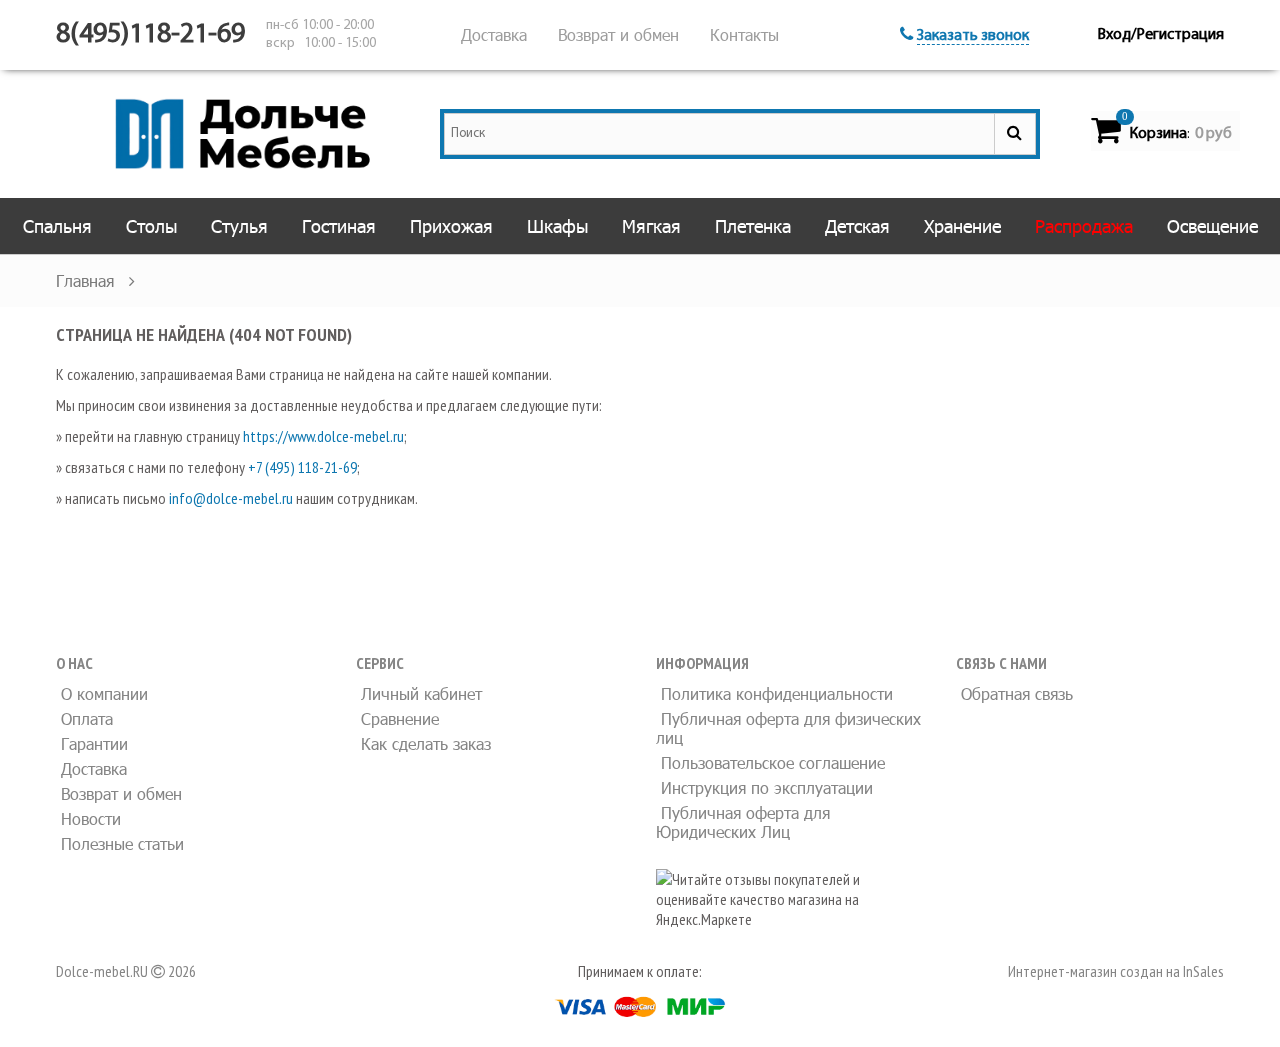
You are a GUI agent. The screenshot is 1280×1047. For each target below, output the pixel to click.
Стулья (239, 226)
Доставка (494, 34)
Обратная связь (1014, 693)
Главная (87, 280)
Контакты (744, 34)
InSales (1203, 971)
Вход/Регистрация (1160, 35)
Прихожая (451, 226)
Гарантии (92, 743)
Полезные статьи (120, 843)
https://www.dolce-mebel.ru (323, 436)
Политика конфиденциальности (774, 693)
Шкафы (557, 226)
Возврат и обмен (618, 34)
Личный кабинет (419, 693)
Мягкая (651, 226)
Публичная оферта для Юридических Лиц (743, 822)
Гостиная (339, 226)
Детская (857, 226)
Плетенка (753, 226)
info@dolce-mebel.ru (231, 498)
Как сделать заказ (423, 743)
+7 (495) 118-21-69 (302, 467)
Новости (88, 818)
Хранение (962, 226)
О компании (102, 693)
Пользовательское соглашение (770, 762)
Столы (151, 226)
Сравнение (397, 718)
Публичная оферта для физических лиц (788, 728)
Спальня (57, 226)
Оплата (84, 718)
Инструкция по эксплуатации (764, 787)
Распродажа (1084, 226)
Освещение (1212, 226)
